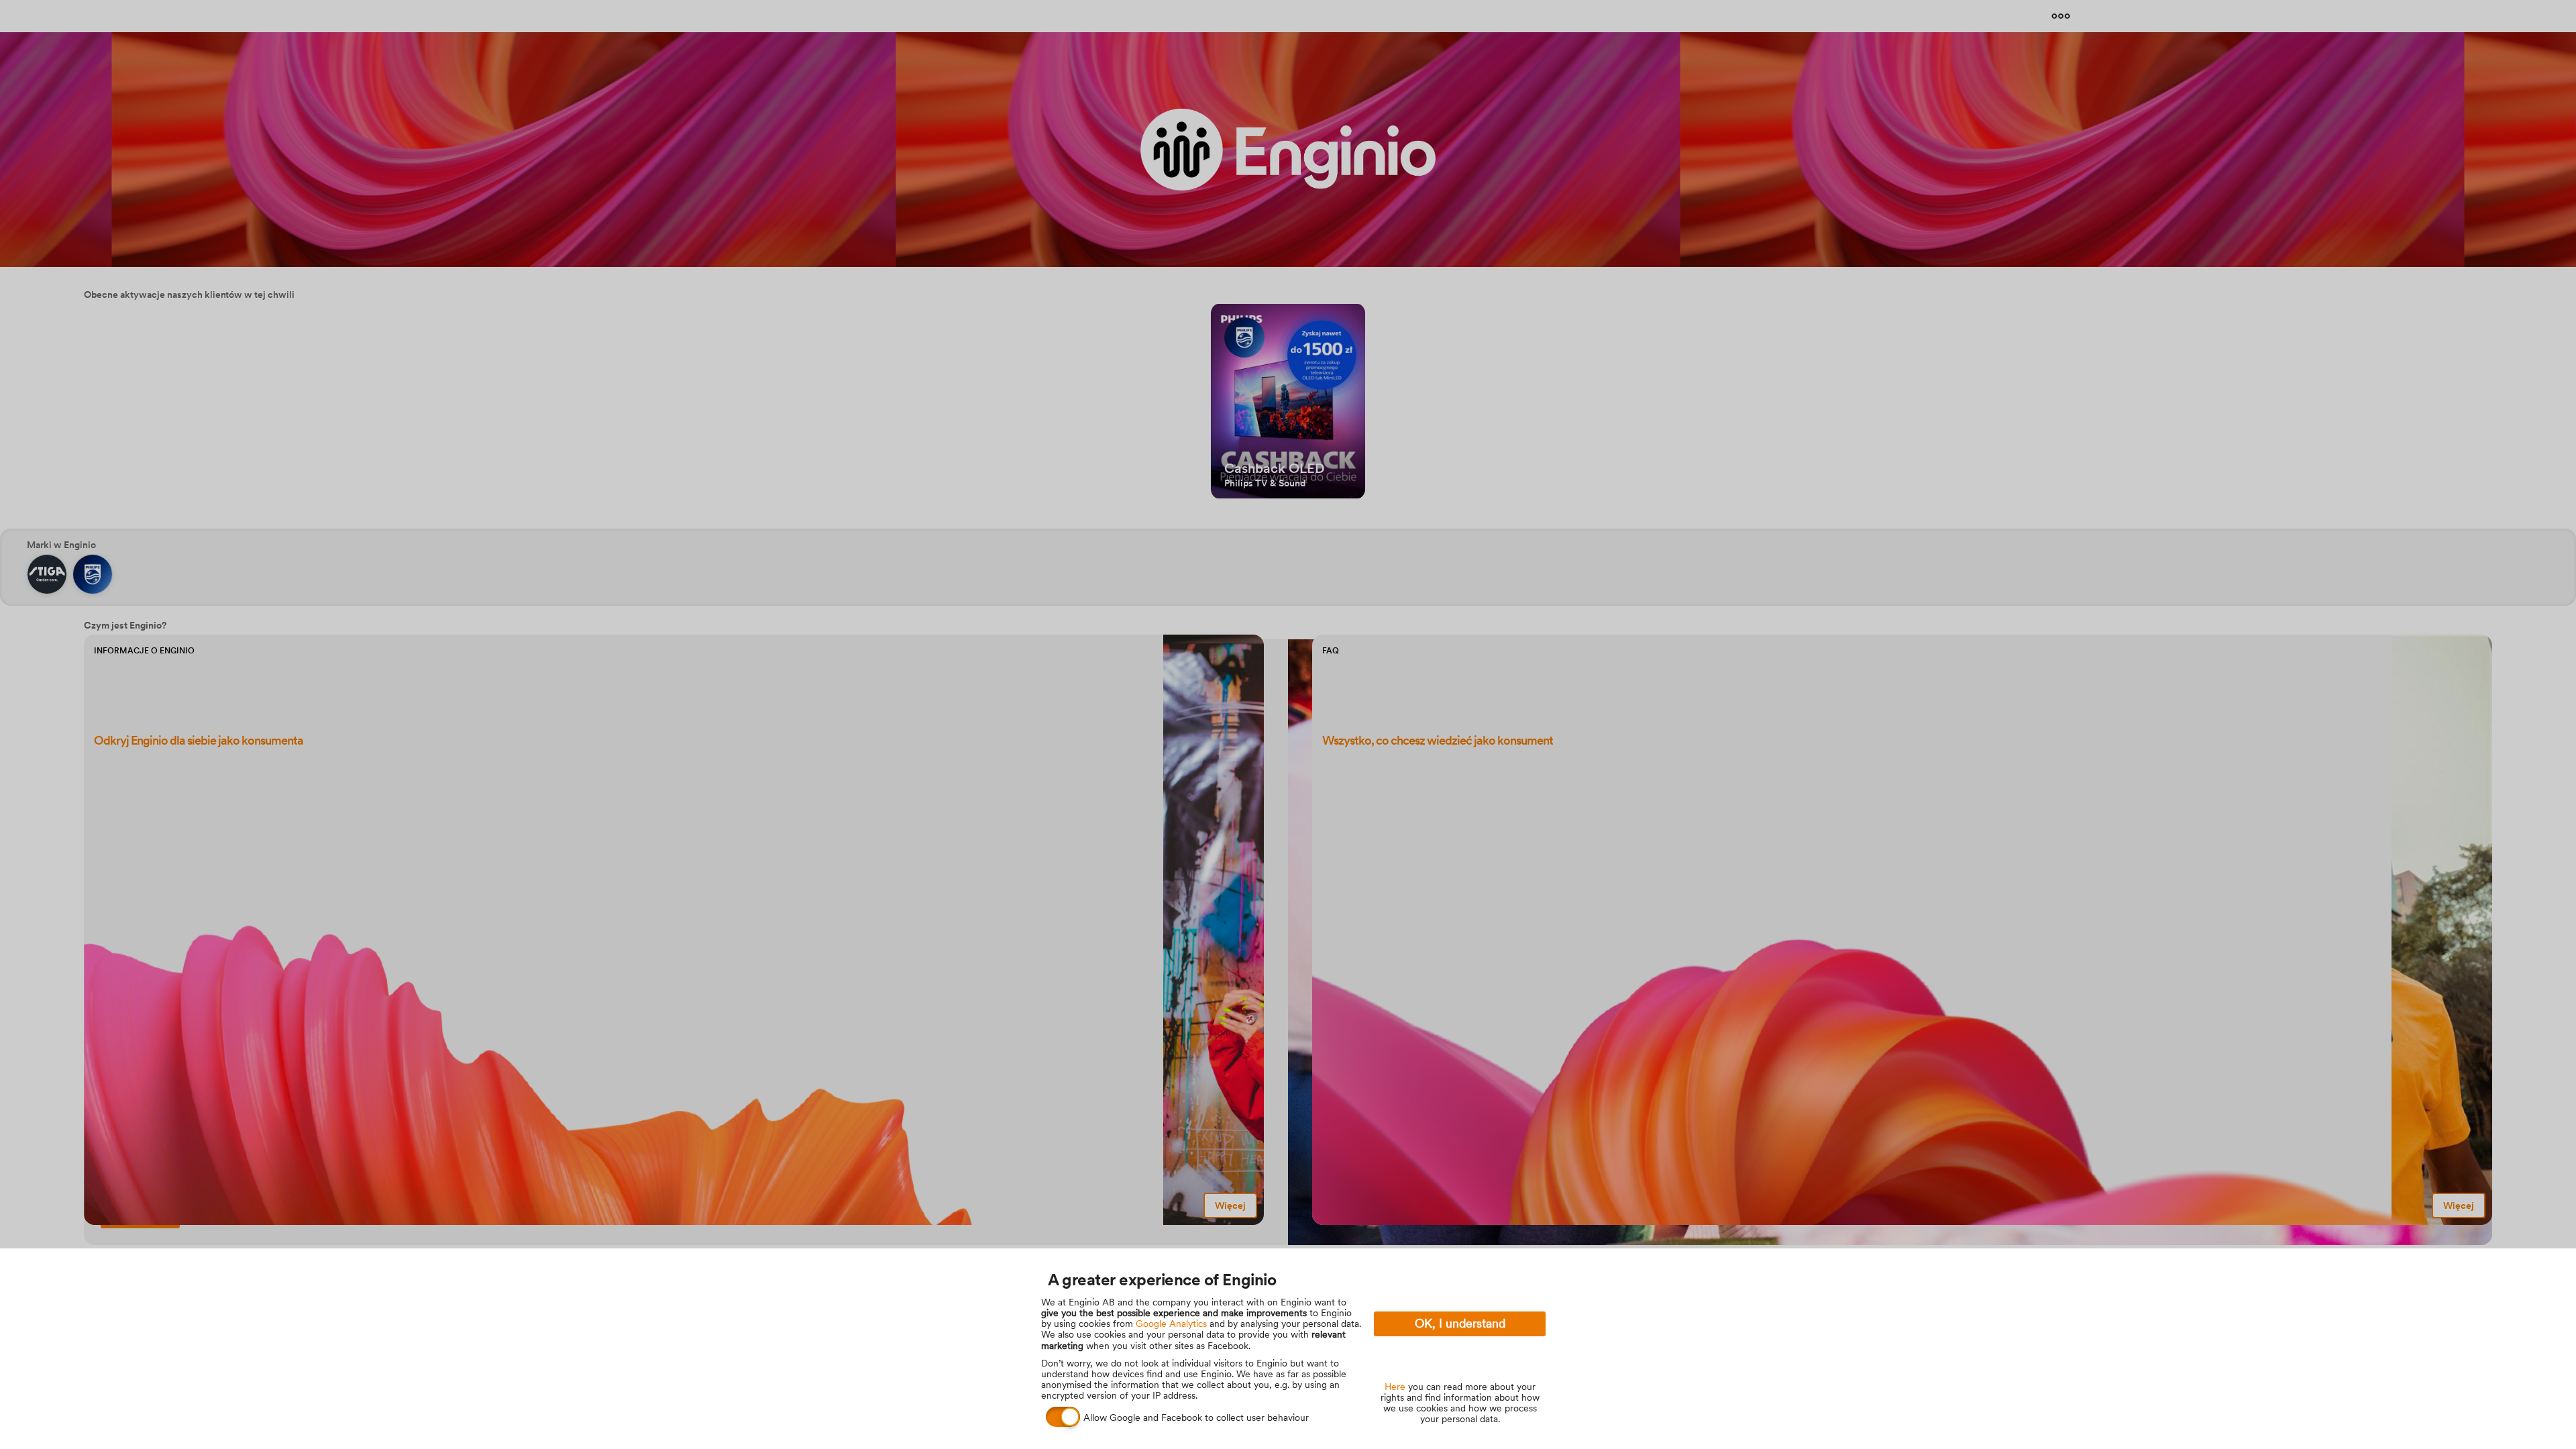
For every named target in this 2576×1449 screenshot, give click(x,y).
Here (1395, 1387)
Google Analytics (1171, 1324)
